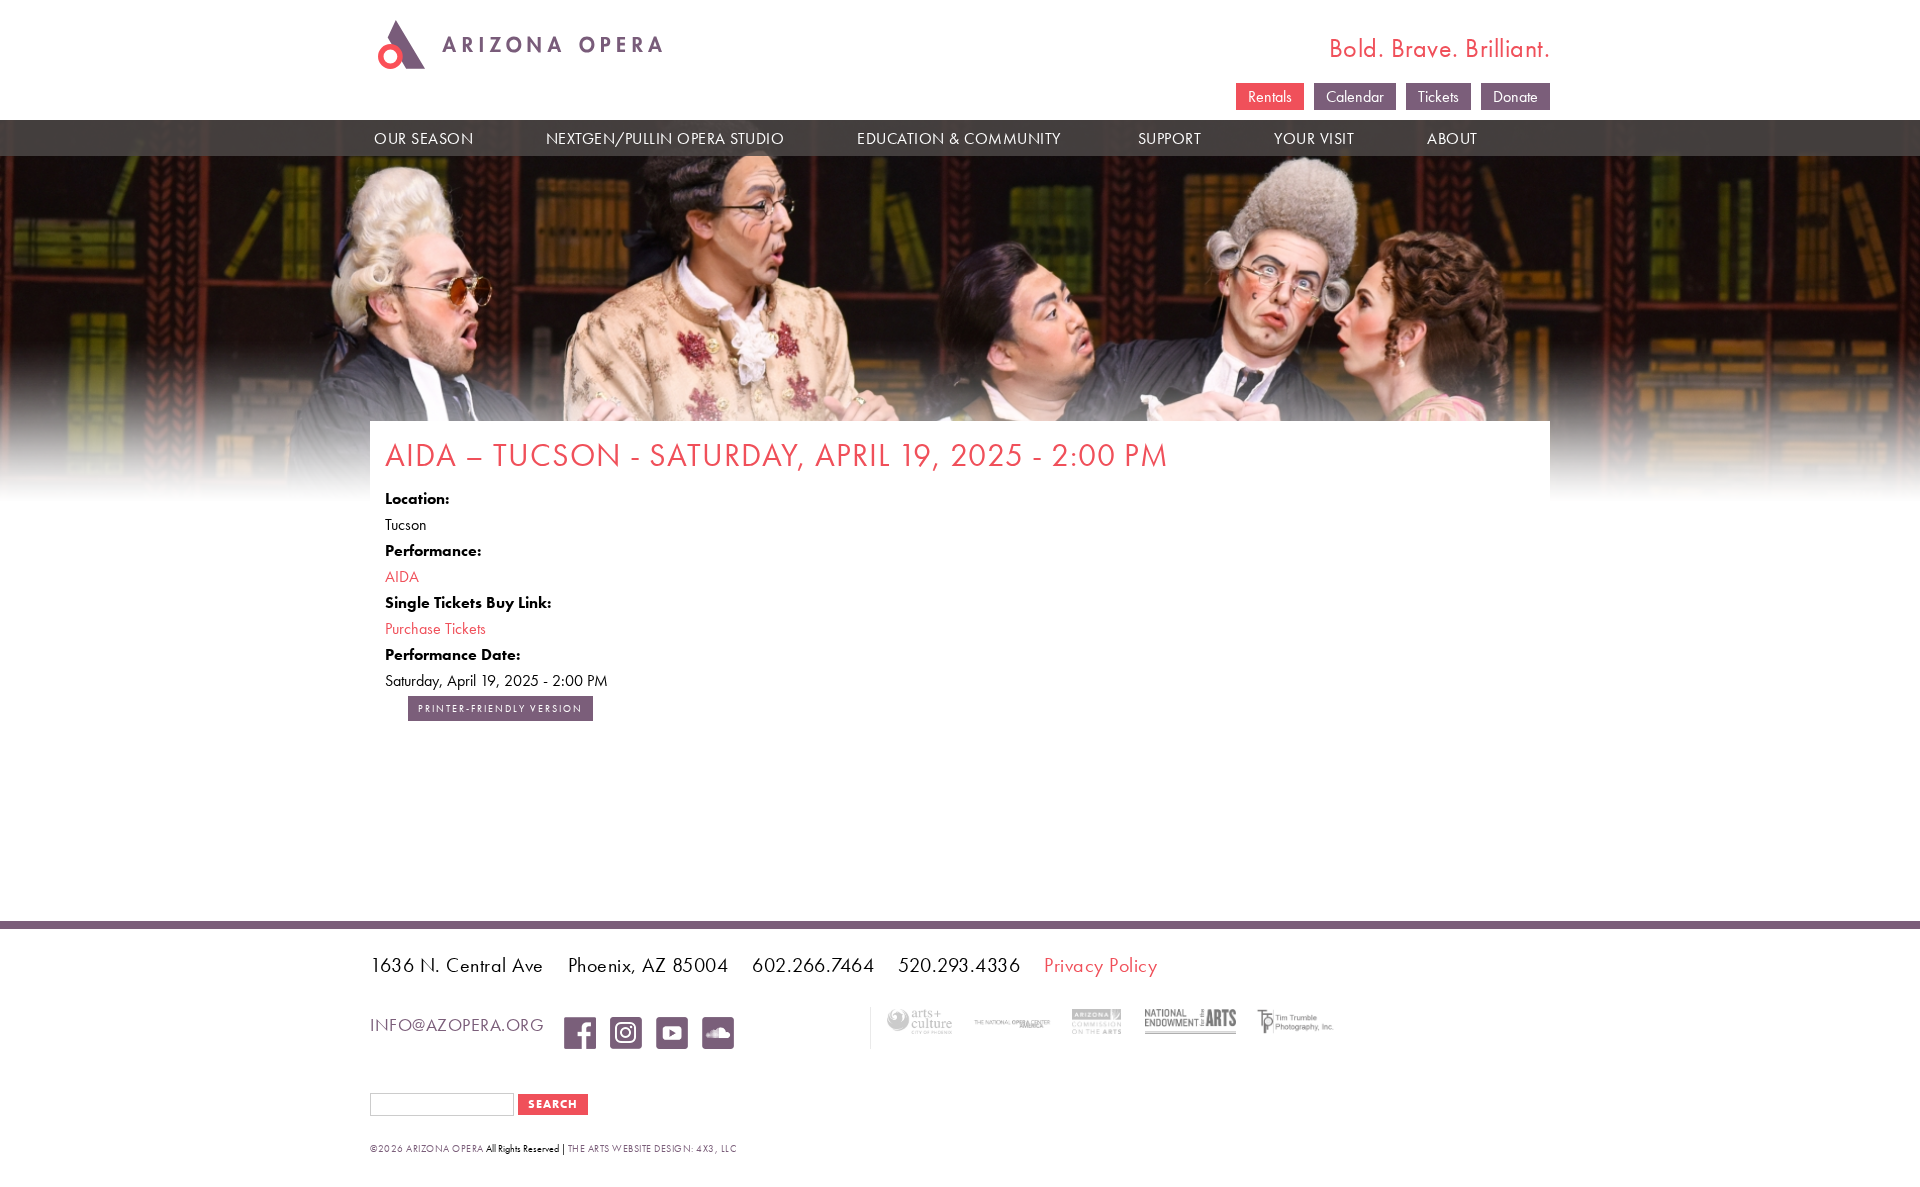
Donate (1515, 96)
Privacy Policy (1100, 965)
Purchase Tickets (435, 628)
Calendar (1355, 96)
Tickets (1438, 96)
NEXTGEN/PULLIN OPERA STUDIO (665, 138)
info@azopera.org (457, 1024)
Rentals (1270, 96)
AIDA (402, 576)
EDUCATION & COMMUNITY (959, 138)
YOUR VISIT (1314, 138)
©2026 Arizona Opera (427, 1148)
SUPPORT (1170, 138)
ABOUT (1452, 138)
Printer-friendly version (500, 708)
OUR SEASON (423, 138)
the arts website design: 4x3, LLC (652, 1148)
